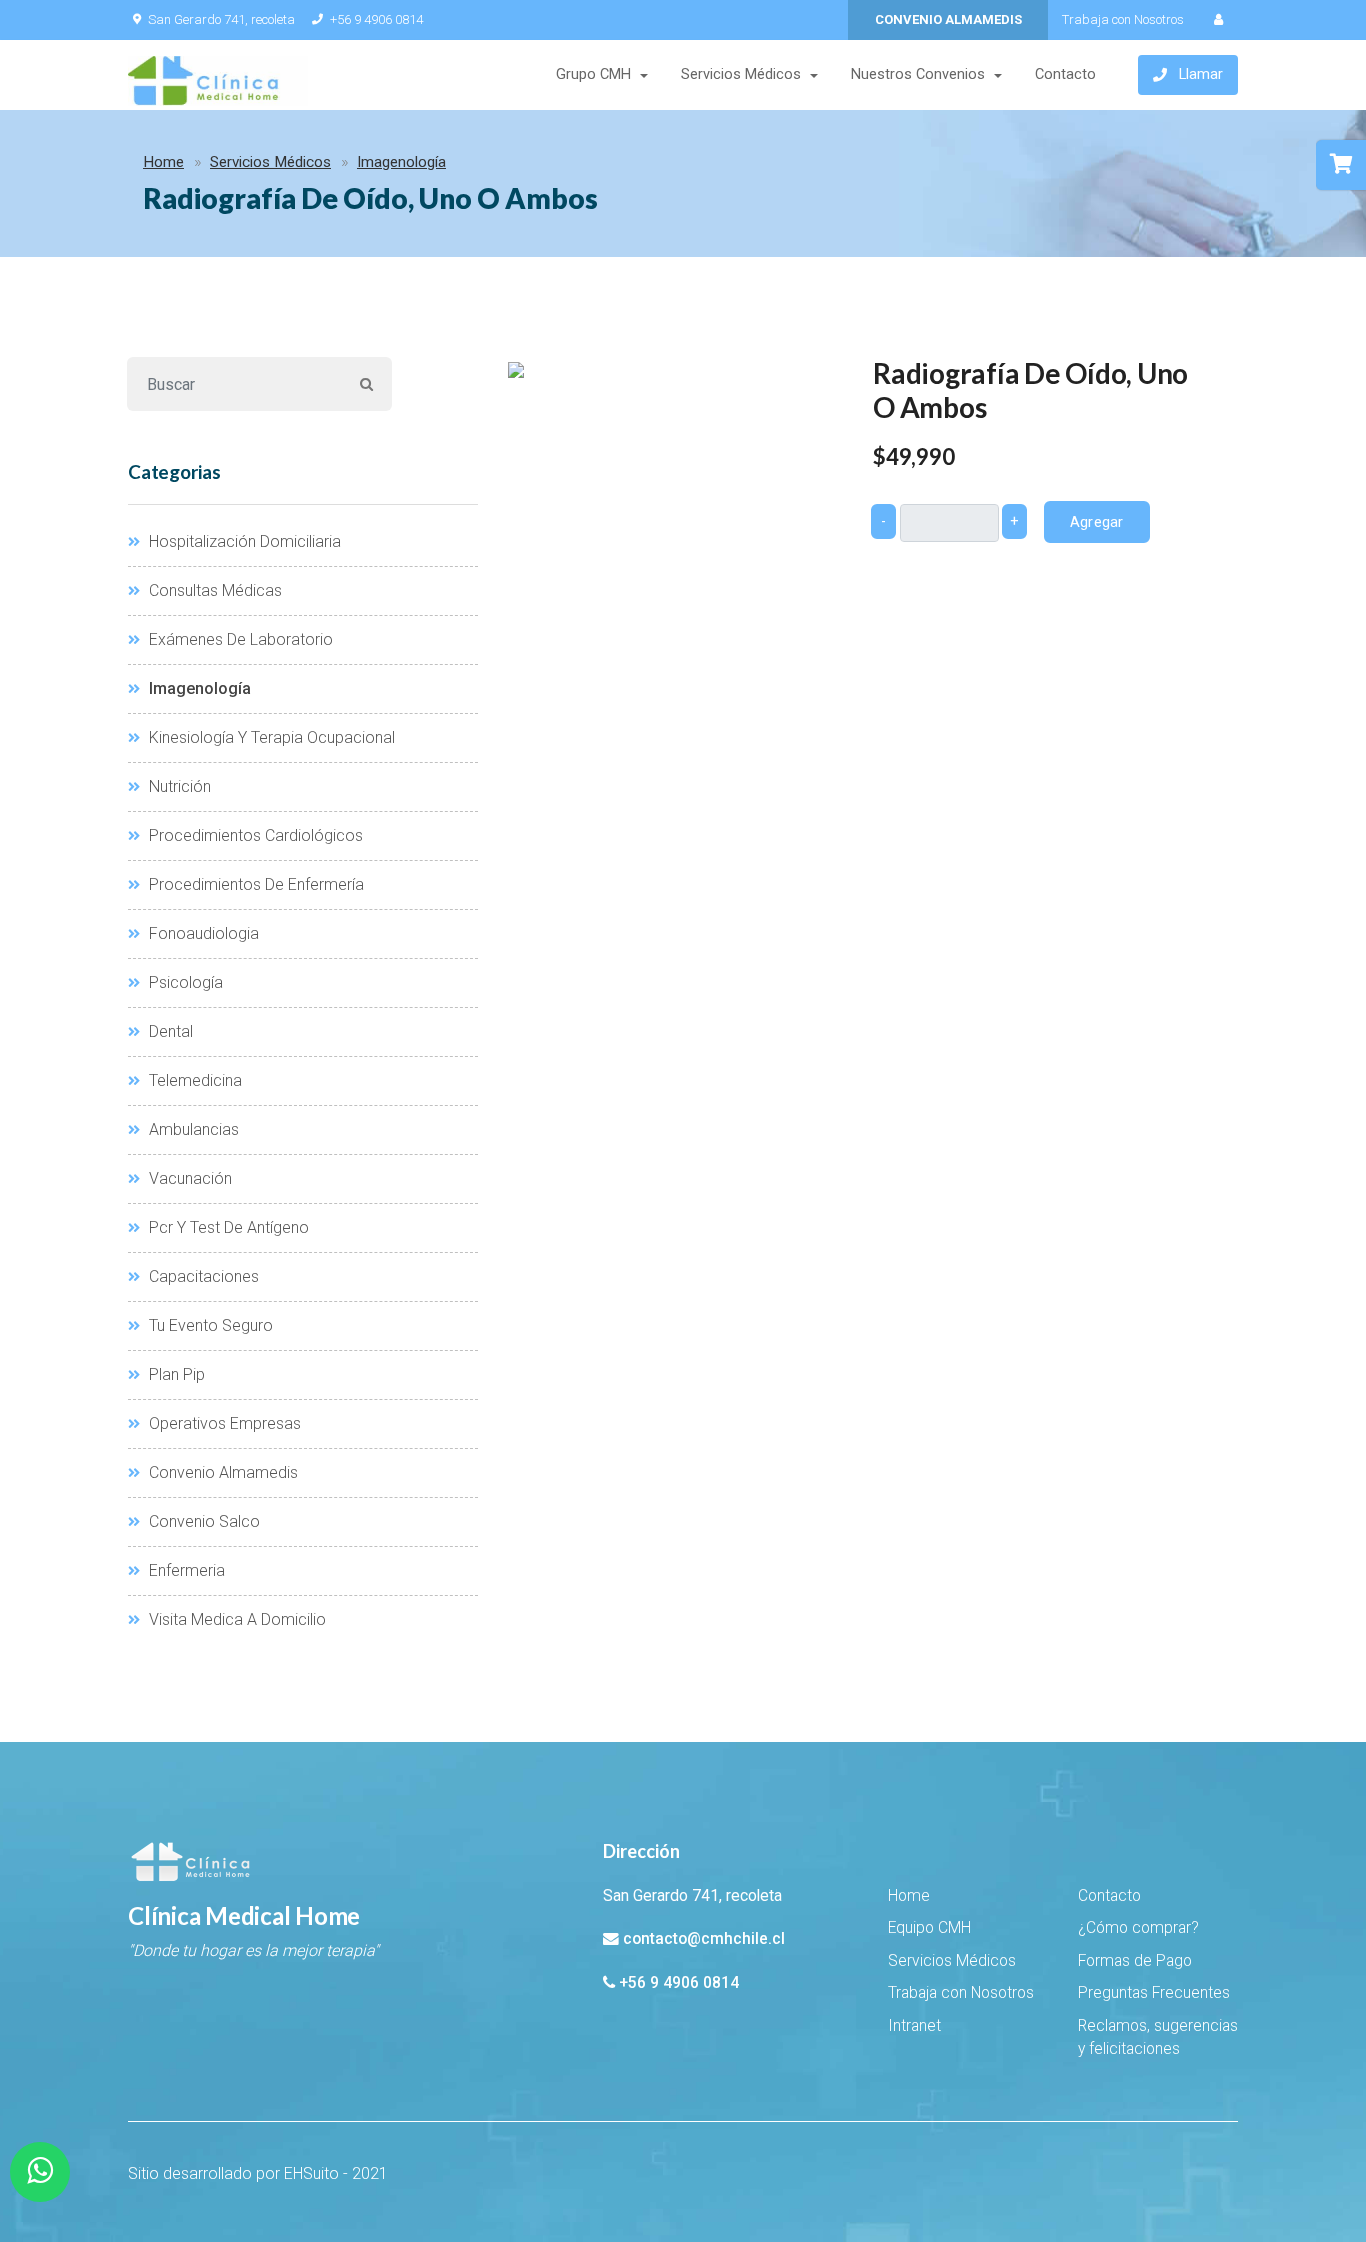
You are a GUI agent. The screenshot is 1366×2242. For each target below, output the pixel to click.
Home (163, 162)
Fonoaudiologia (202, 933)
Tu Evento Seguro (209, 1325)
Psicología (184, 982)
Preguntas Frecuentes (1154, 1993)
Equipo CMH (929, 1928)
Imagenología (401, 162)
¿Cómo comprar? (1138, 1928)
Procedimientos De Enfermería (254, 884)
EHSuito (311, 2173)
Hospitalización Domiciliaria (243, 541)
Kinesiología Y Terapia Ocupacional (270, 737)
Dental (169, 1031)
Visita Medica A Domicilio (235, 1619)
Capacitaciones (202, 1276)
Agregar (1097, 522)
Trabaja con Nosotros (1123, 19)
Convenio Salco (202, 1521)
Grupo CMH (593, 74)
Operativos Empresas (223, 1423)
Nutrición (178, 786)
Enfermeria (185, 1570)
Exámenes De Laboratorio (239, 639)
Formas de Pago (1135, 1961)
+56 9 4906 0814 (376, 19)
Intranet (914, 2026)
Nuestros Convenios (918, 74)
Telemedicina (193, 1080)
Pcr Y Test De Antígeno (227, 1227)
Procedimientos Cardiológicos (254, 835)
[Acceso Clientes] (1218, 20)
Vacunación (188, 1178)
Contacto (1065, 74)
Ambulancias (192, 1129)
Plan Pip (175, 1374)
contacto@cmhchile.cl (704, 1939)
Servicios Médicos (741, 74)
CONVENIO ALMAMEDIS (948, 19)
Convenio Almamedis (221, 1472)
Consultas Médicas (213, 590)
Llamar (1201, 74)
